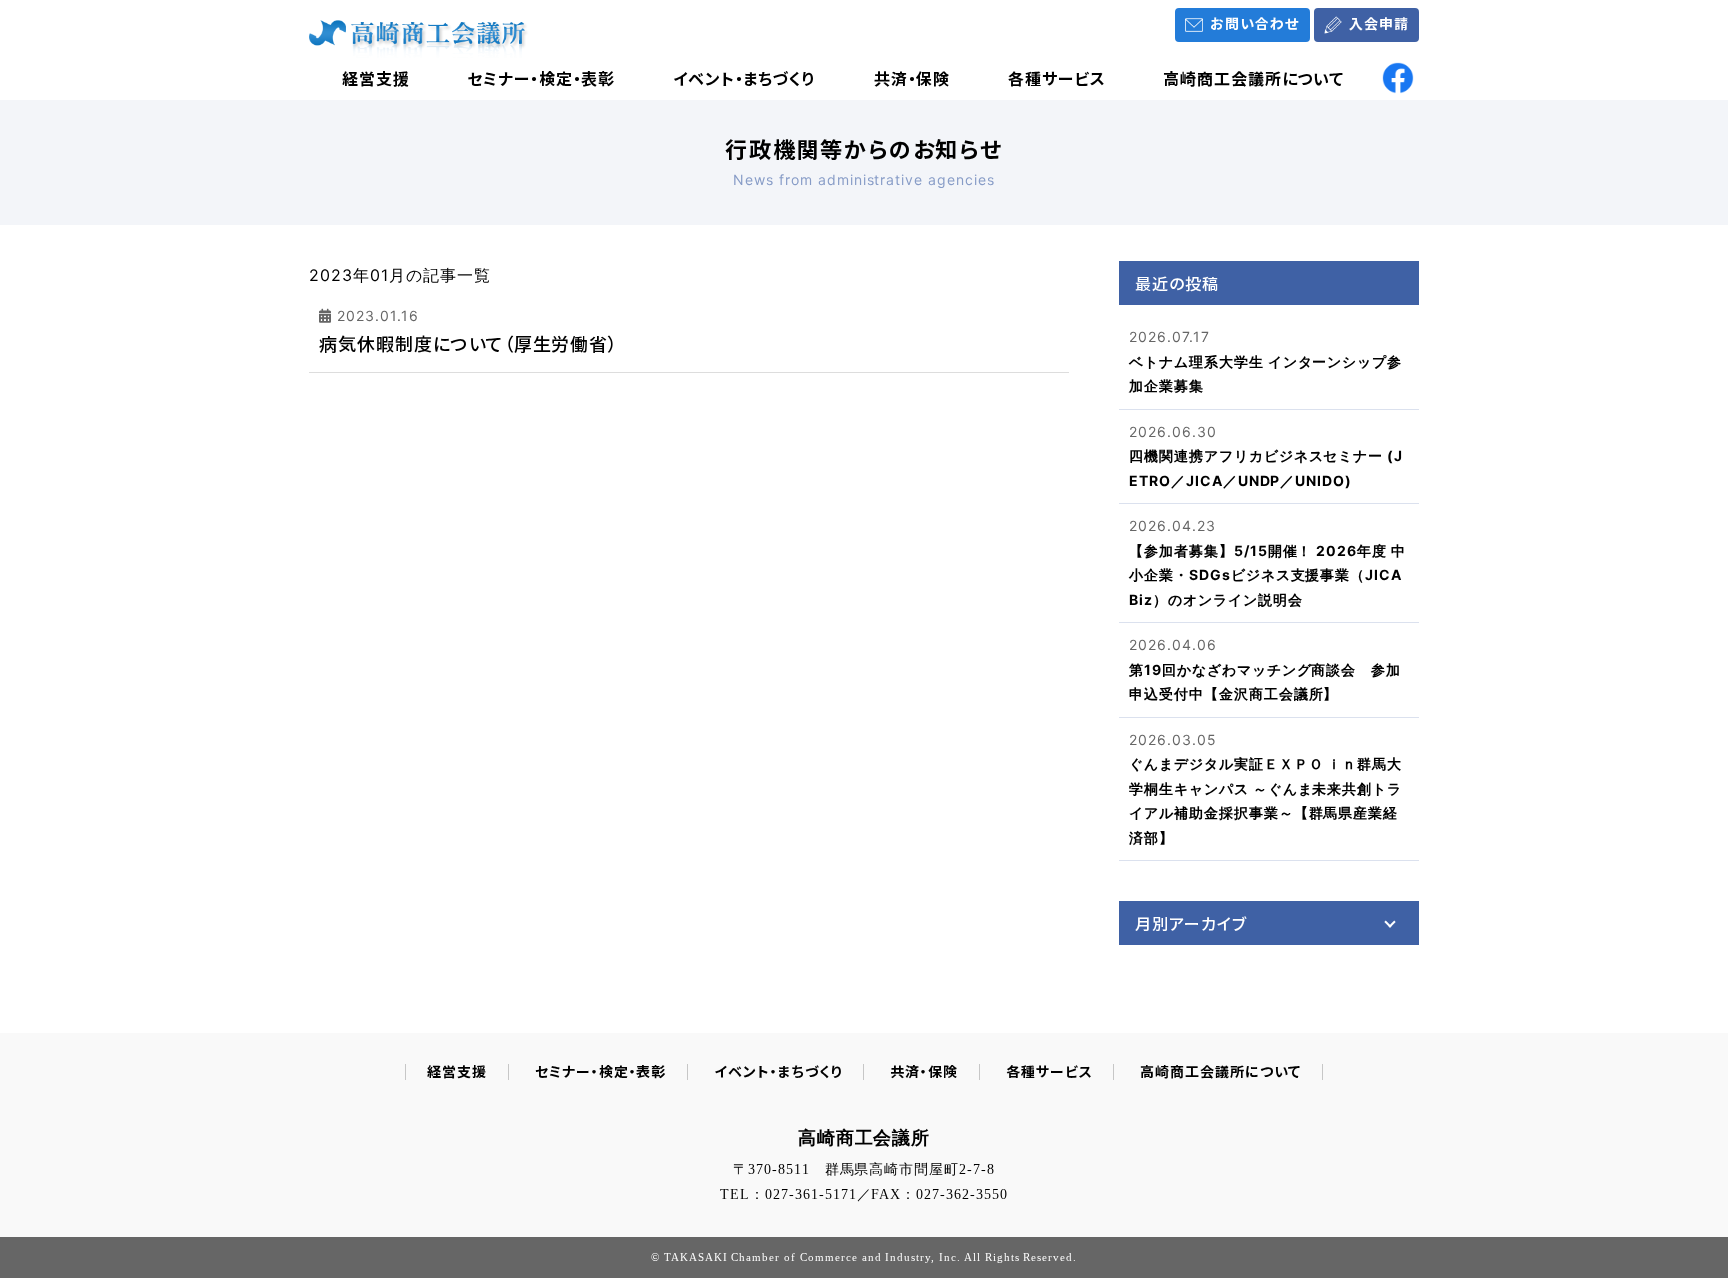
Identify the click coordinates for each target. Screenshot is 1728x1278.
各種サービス (1057, 78)
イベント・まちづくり (745, 78)
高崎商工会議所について (1254, 78)
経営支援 (376, 78)
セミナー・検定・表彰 (541, 78)
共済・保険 (912, 78)
